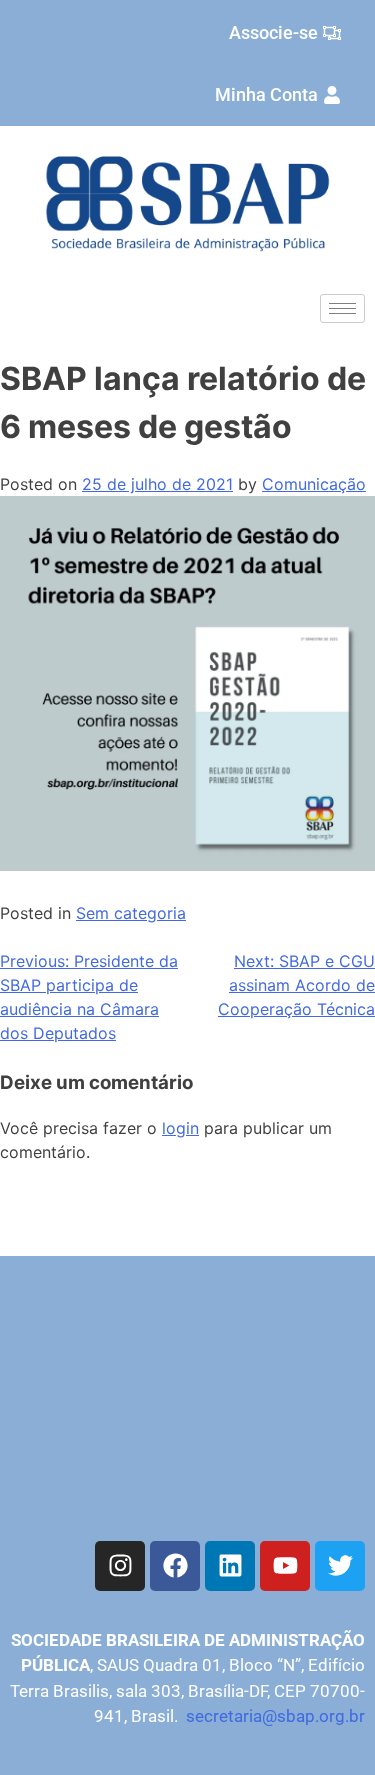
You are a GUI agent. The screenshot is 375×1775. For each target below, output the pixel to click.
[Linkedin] (230, 1566)
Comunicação (314, 484)
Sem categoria (131, 913)
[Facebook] (175, 1566)
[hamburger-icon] (342, 308)
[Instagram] (120, 1566)
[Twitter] (340, 1566)
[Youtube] (285, 1566)
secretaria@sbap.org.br (275, 1716)
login (180, 1128)
